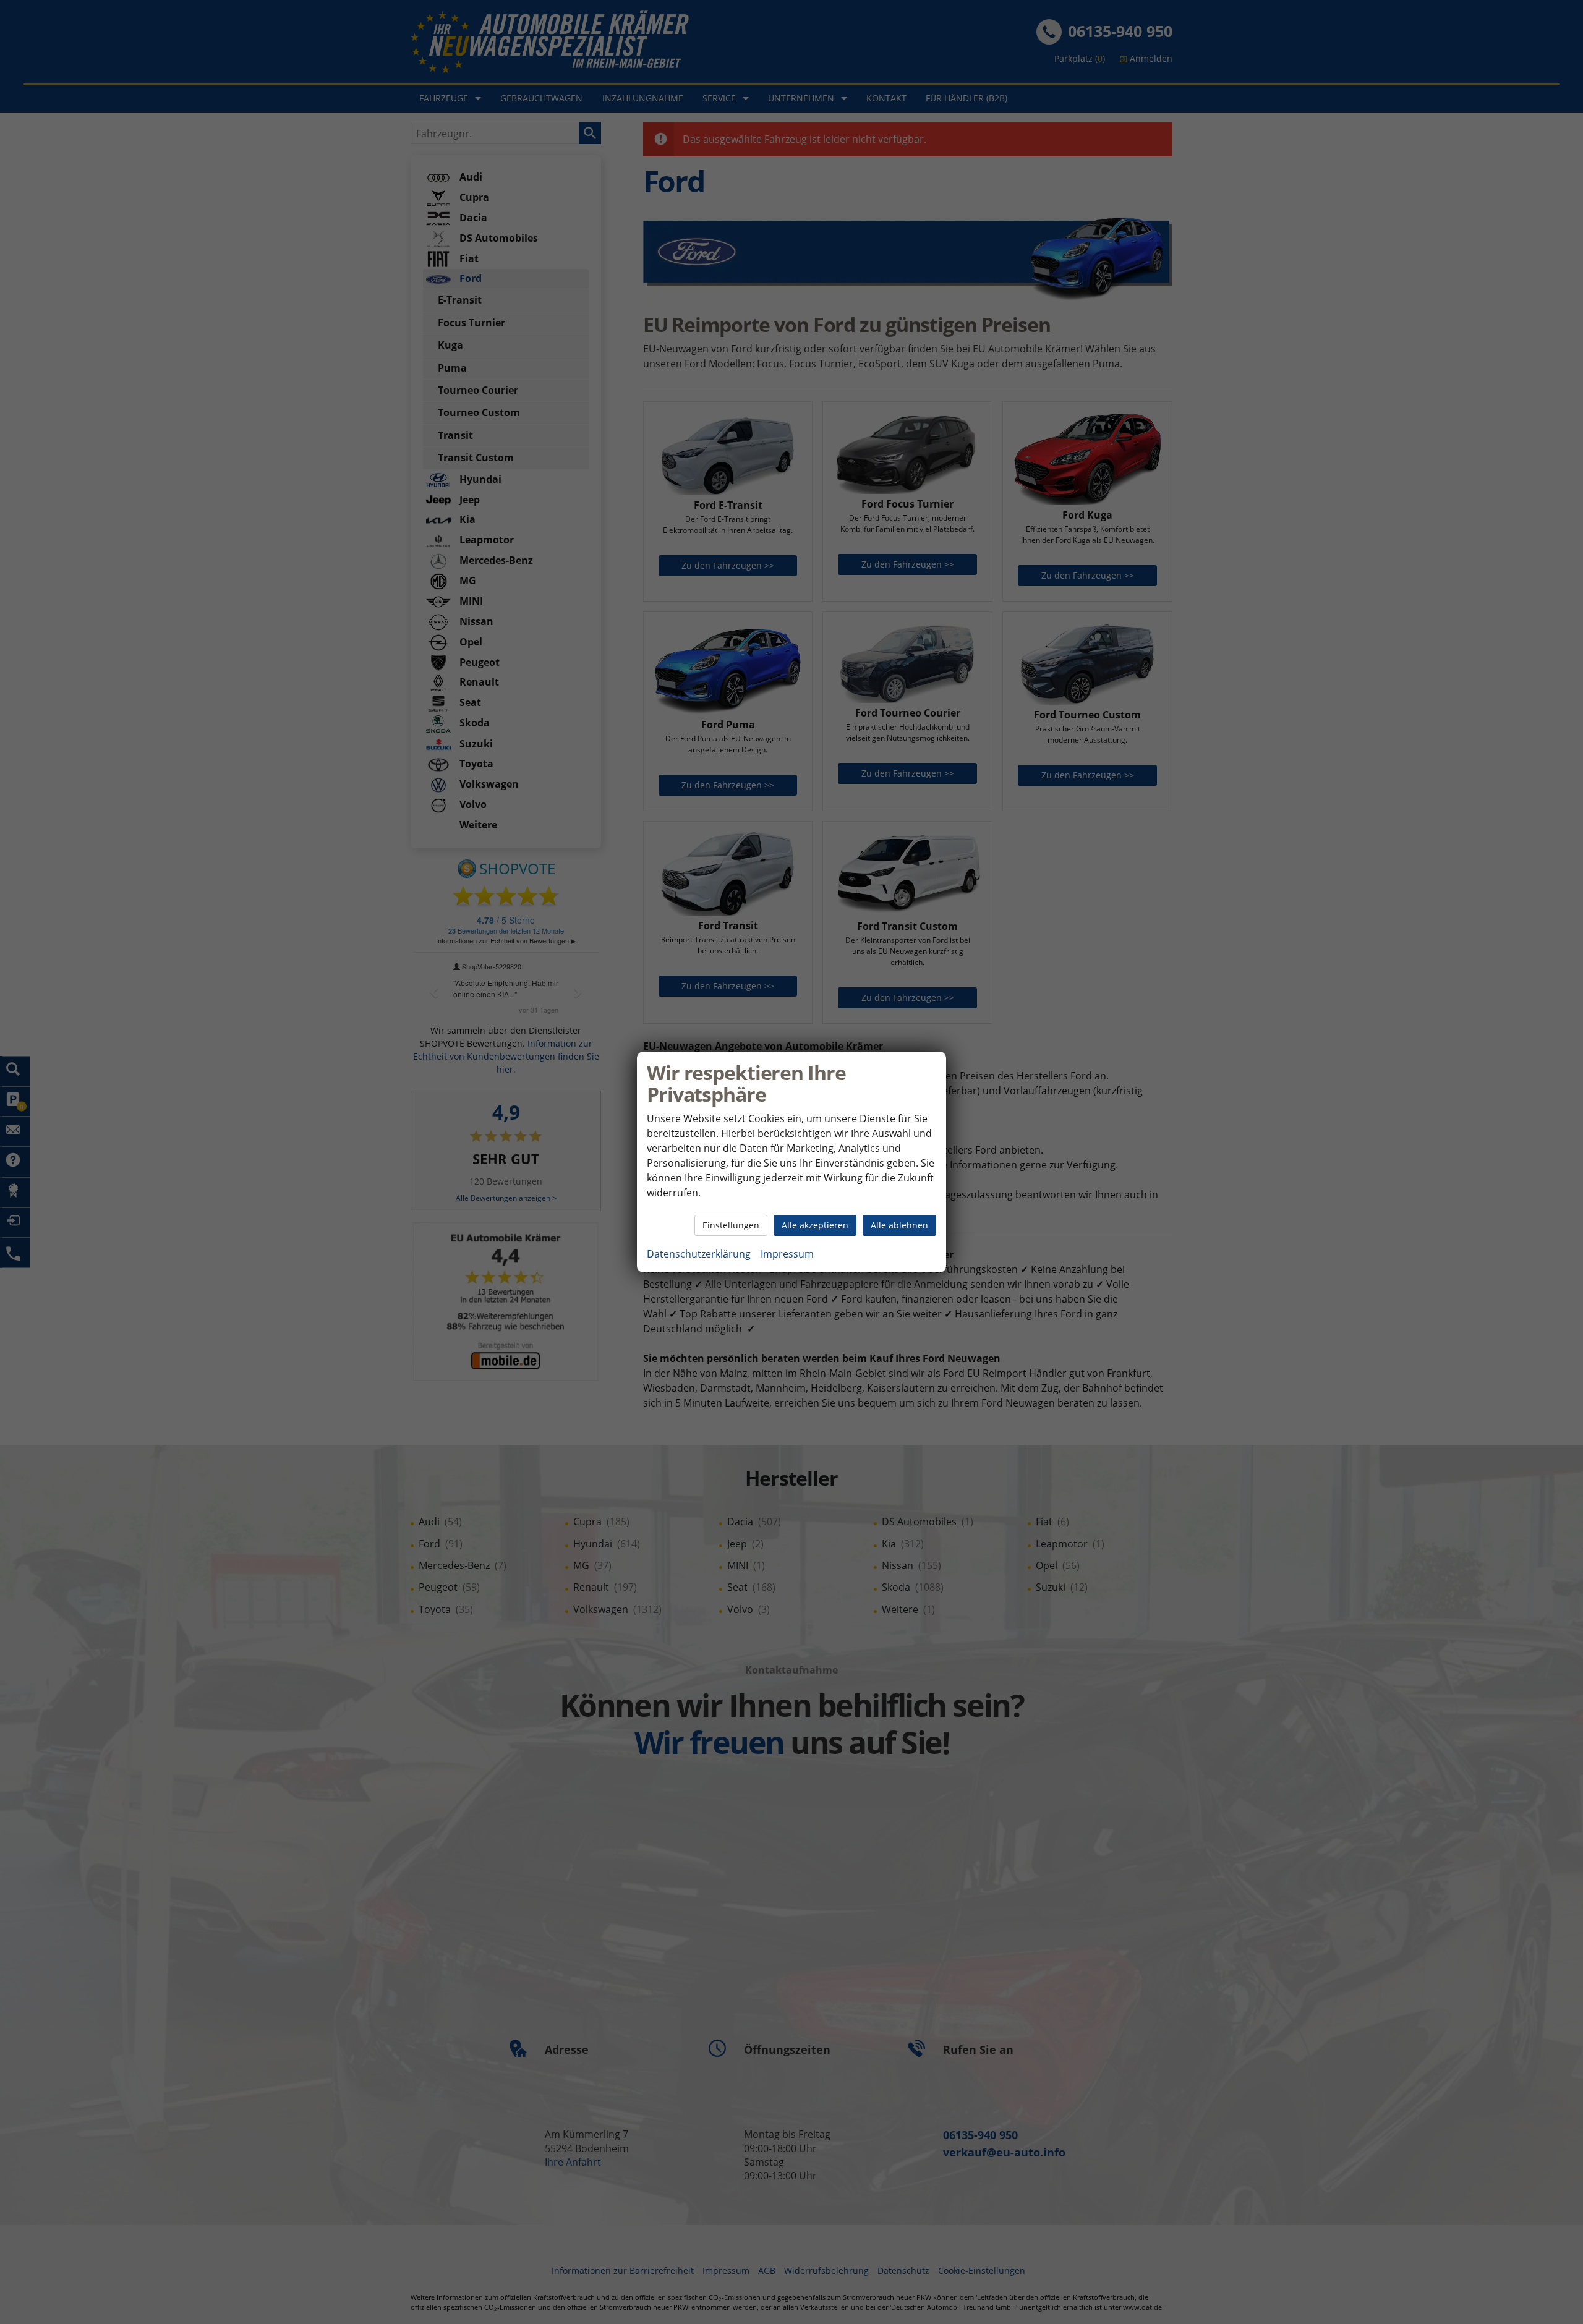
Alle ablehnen (899, 1225)
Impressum (787, 1254)
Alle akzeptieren (815, 1225)
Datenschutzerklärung (699, 1254)
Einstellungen (731, 1225)
